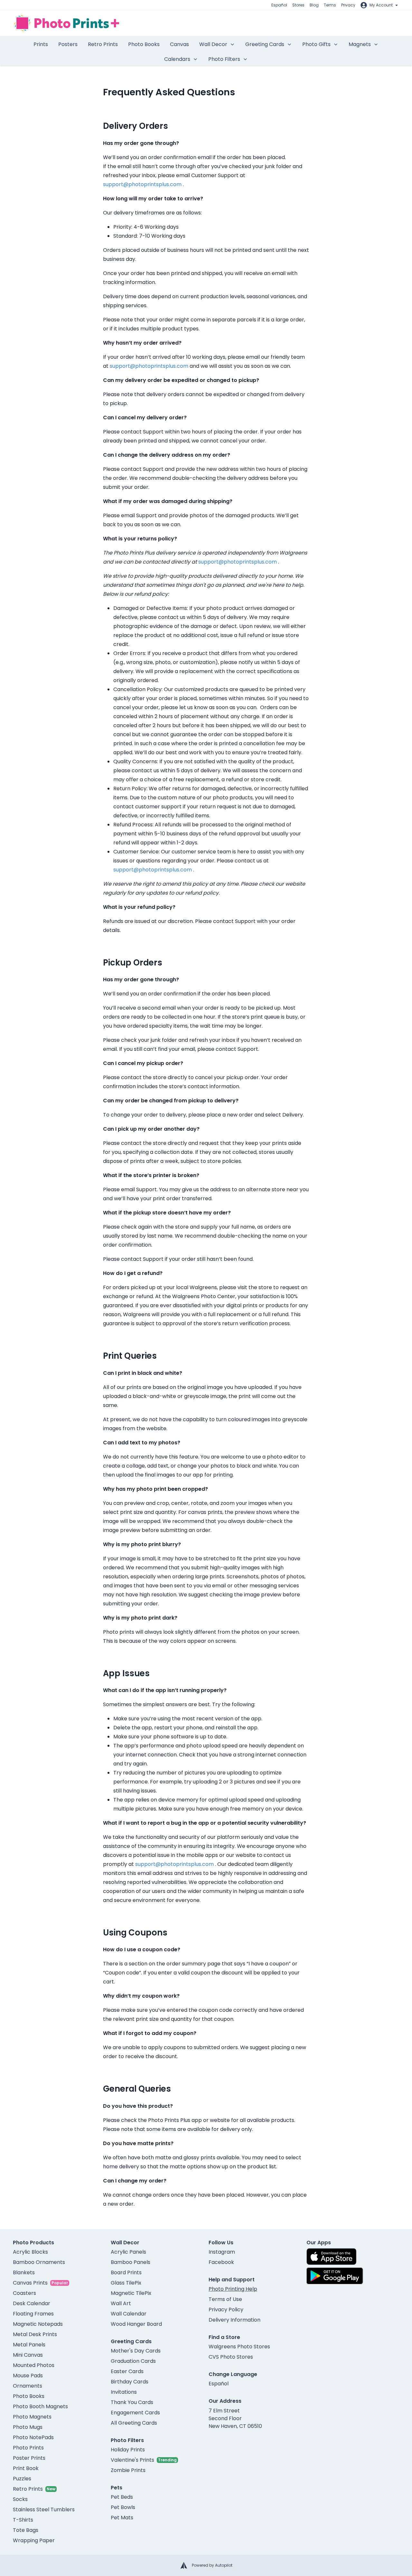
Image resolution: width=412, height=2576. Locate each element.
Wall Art (121, 2303)
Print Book (26, 2468)
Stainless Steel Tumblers (44, 2509)
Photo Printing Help (233, 2289)
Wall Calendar (129, 2314)
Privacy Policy (226, 2310)
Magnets (360, 44)
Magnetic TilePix (131, 2293)
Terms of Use (225, 2299)
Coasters (24, 2293)
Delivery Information (234, 2320)
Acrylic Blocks (30, 2252)
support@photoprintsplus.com (142, 184)
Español (279, 5)
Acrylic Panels (128, 2252)
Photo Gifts (316, 44)
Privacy (348, 5)
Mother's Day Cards (136, 2351)
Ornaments (28, 2386)
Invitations (124, 2392)
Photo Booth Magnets (40, 2406)
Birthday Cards (130, 2382)
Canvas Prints (30, 2283)
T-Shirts (23, 2520)
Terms (330, 5)
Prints (41, 44)
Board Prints (126, 2272)
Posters (68, 44)
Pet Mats (122, 2518)
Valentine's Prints (132, 2460)
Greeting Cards (265, 44)
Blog (314, 5)
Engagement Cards (135, 2413)
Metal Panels (29, 2345)
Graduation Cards (133, 2361)
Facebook (221, 2262)
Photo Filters (224, 59)
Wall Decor (213, 44)
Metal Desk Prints (35, 2334)
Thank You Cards (132, 2402)
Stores (298, 5)
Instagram (222, 2252)
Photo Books (144, 44)
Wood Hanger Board (136, 2324)
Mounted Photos (34, 2365)
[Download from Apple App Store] (332, 2257)
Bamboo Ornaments (39, 2262)
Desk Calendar (32, 2303)
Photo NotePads (33, 2437)
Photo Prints (28, 2448)
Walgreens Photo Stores (239, 2347)
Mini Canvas (28, 2355)
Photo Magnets (32, 2417)
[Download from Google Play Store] (335, 2276)
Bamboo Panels (131, 2262)
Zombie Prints (128, 2470)
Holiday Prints (128, 2450)
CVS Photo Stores (231, 2357)
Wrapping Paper (34, 2540)
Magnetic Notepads (38, 2324)
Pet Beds (122, 2497)
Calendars (177, 59)
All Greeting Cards (134, 2423)
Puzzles (22, 2479)
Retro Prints (103, 44)
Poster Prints (29, 2458)
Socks (20, 2499)
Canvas (179, 44)
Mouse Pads (28, 2376)
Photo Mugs (28, 2427)
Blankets (24, 2272)
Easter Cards (127, 2371)
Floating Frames (33, 2314)
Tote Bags (26, 2530)
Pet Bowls (123, 2507)
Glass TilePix (126, 2283)
